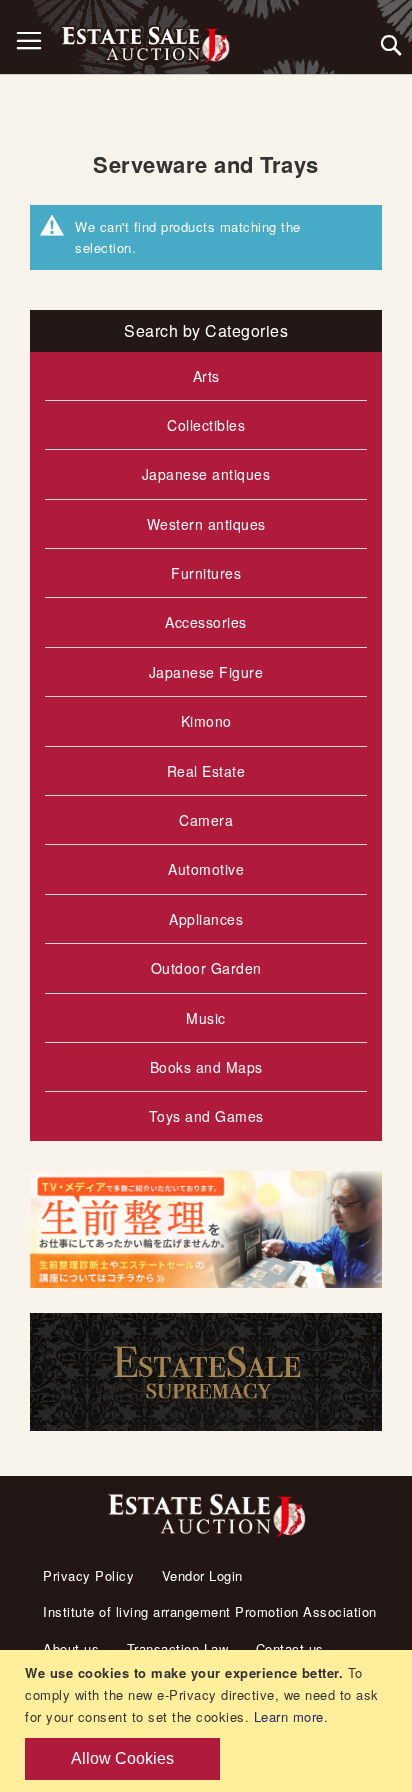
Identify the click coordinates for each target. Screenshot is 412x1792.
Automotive (206, 869)
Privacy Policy (88, 1575)
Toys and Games (206, 1116)
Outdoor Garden (206, 968)
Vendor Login (202, 1575)
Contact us (290, 1648)
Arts (206, 376)
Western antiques (206, 524)
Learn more (289, 1716)
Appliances (206, 919)
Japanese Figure (206, 672)
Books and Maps (206, 1067)
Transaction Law (178, 1648)
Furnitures (206, 573)
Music (206, 1018)
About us (71, 1648)
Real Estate (206, 771)
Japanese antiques (206, 474)
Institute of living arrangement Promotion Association (210, 1611)
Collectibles (206, 425)
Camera (206, 820)
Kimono (206, 721)
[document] (208, 1721)
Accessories (206, 622)
